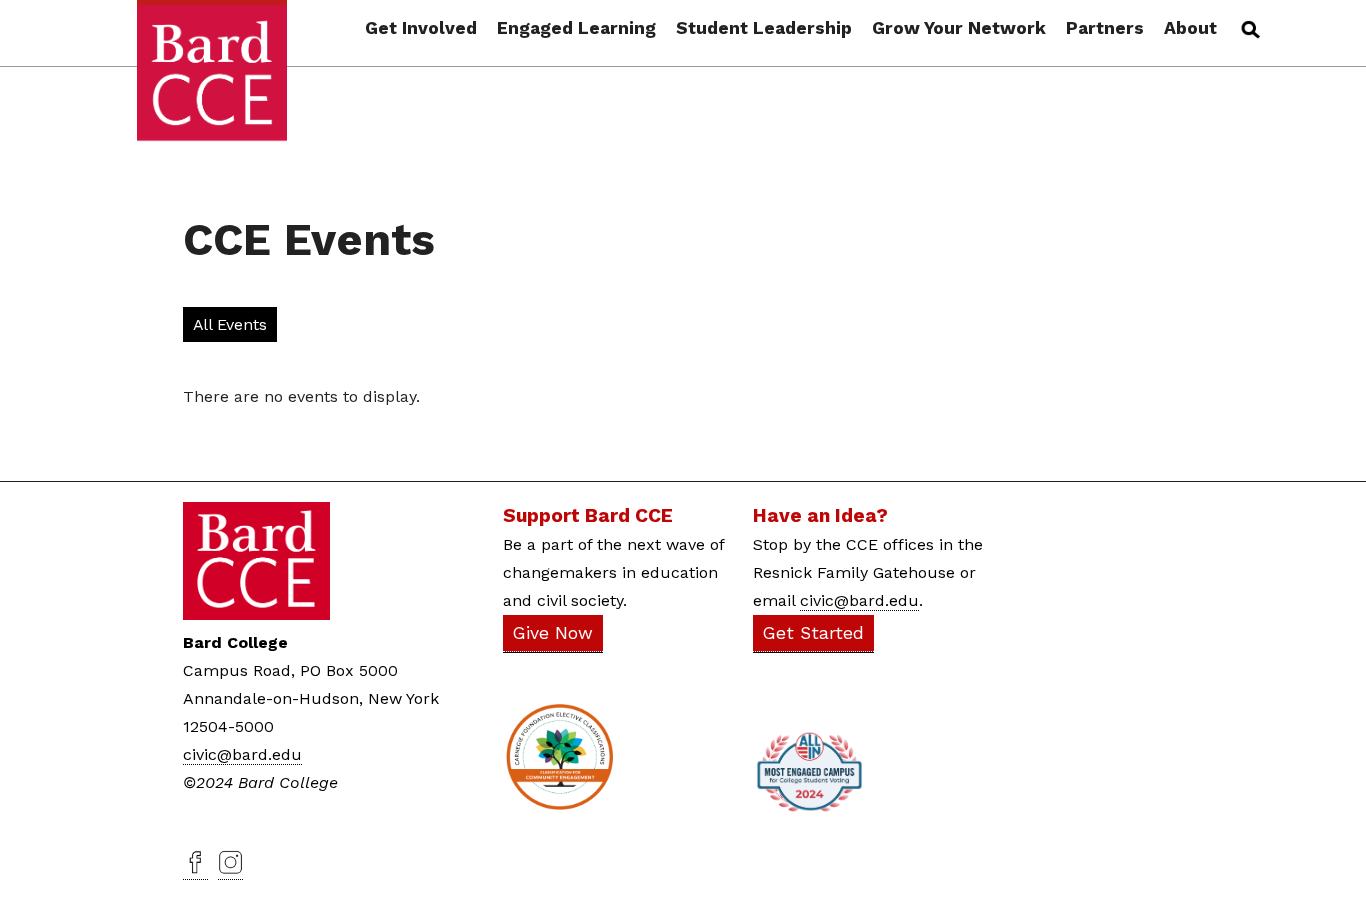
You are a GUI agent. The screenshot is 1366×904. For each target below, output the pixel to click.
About (1190, 29)
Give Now (553, 633)
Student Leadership (764, 29)
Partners (1105, 29)
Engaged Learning (576, 29)
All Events (230, 324)
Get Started (813, 633)
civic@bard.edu (242, 754)
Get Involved (421, 29)
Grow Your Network (959, 29)
